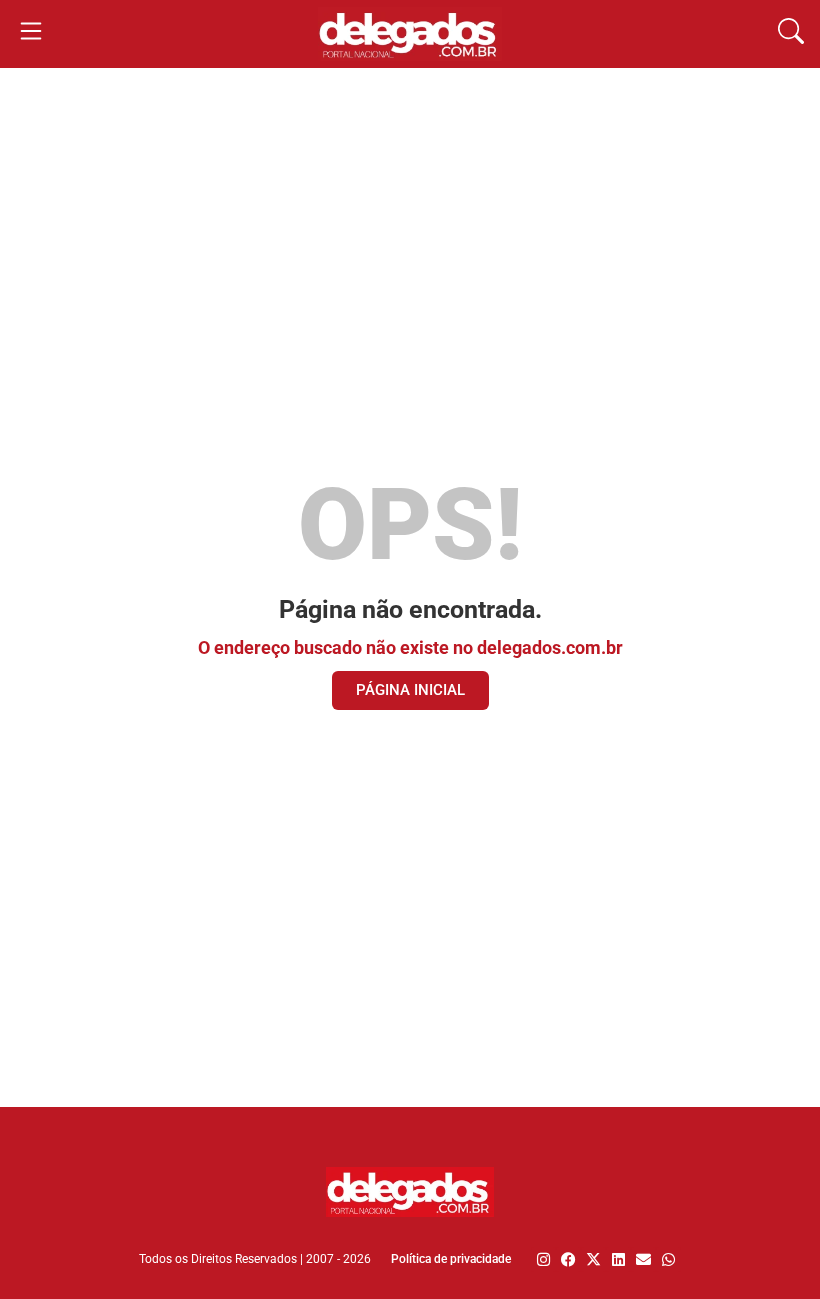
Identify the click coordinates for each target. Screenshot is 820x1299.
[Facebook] (568, 1259)
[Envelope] (643, 1259)
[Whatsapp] (668, 1259)
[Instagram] (543, 1259)
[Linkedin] (618, 1259)
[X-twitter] (593, 1259)
